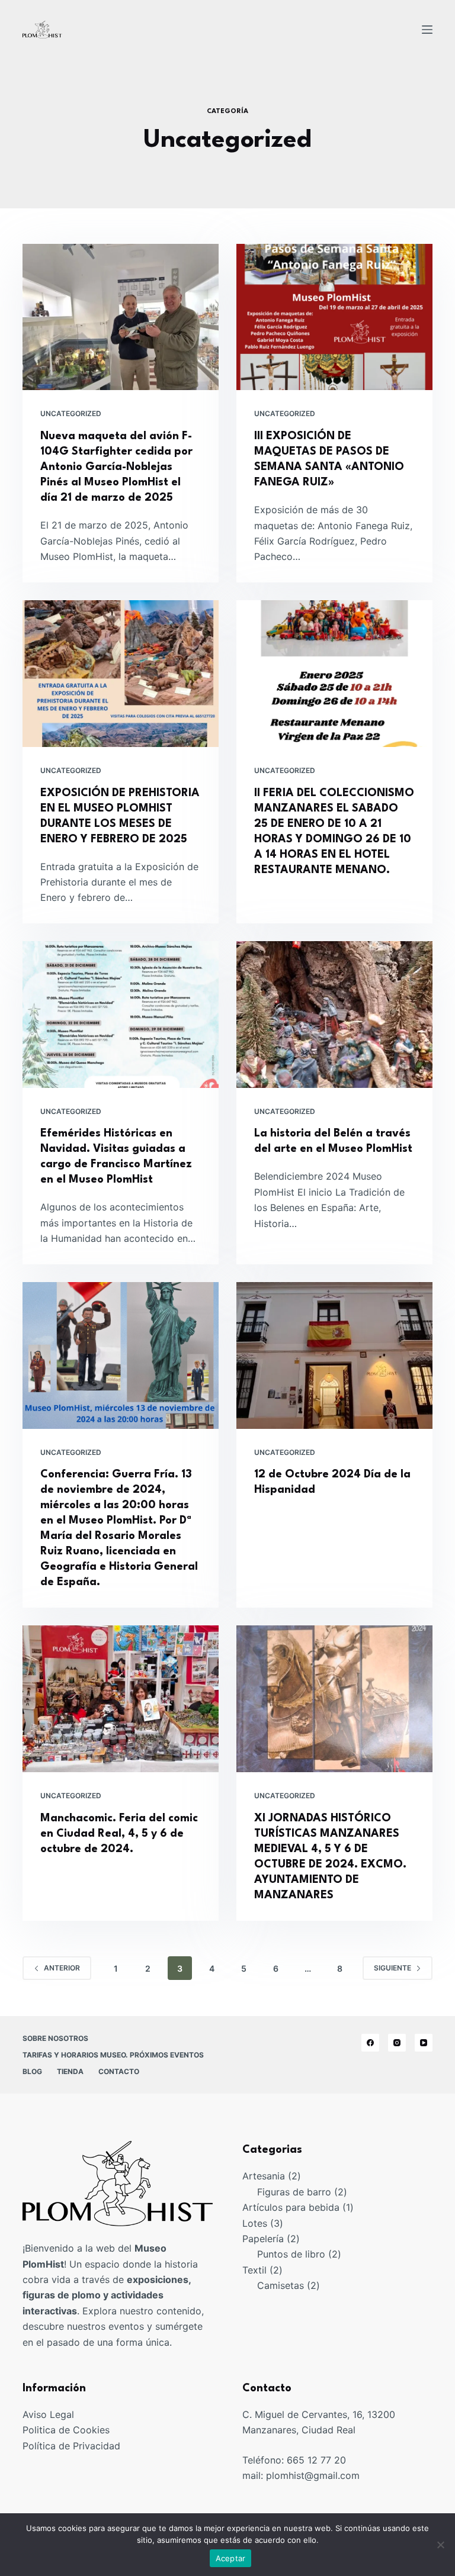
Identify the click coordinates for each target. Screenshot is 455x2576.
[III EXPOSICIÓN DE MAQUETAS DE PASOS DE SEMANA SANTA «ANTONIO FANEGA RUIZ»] (334, 317)
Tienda (70, 2071)
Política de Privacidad (71, 2446)
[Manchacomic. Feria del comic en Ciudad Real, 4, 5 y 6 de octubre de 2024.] (121, 1699)
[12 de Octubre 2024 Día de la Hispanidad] (334, 1355)
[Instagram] (397, 2043)
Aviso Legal (48, 2414)
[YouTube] (424, 2043)
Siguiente (392, 1968)
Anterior (62, 1968)
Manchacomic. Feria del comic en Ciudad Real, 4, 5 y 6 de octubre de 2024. (119, 1834)
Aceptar (231, 2558)
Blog (32, 2071)
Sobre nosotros (55, 2038)
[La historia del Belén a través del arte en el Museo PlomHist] (334, 1015)
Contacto (119, 2071)
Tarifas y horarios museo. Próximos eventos (113, 2055)
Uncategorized (71, 413)
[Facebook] (370, 2043)
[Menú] (427, 30)
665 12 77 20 (316, 2460)
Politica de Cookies (66, 2430)
